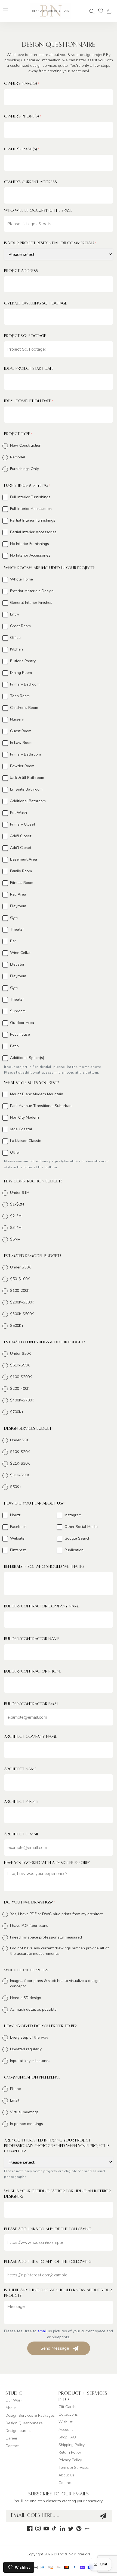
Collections (68, 2414)
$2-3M (16, 1216)
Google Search (77, 1538)
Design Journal (18, 2431)
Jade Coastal (21, 1129)
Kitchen (16, 649)
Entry (15, 614)
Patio (14, 1046)
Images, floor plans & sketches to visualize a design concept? (55, 1983)
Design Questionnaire (24, 2423)
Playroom (18, 906)
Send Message (55, 2348)
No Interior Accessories (30, 555)
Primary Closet (23, 824)
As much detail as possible (33, 2009)
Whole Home (21, 579)
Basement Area (24, 859)
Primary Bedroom (25, 684)
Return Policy (70, 2452)
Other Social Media (81, 1527)
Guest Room (21, 731)
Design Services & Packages (30, 2415)
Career (11, 2438)
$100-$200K (21, 1377)
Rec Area (18, 894)
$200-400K (20, 1389)
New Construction (26, 445)
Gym (14, 918)
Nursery (17, 719)
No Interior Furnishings (30, 544)
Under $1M (20, 1193)
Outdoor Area (22, 1023)
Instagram (73, 1515)
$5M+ (15, 1239)
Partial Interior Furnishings (33, 520)
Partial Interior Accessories (33, 532)
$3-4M (16, 1228)
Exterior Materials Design (32, 591)
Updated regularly (26, 2049)
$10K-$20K (20, 1452)
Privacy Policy (70, 2460)
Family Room (21, 871)
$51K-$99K (20, 1365)
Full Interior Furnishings (30, 497)
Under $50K (20, 1267)
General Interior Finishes (31, 603)
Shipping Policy (72, 2445)
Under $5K (19, 1440)
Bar (13, 941)
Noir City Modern (24, 1117)
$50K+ (16, 1487)
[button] (92, 11)
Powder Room (22, 766)
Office (15, 638)
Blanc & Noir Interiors (72, 2554)
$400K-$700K (22, 1400)
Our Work (14, 2400)
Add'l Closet (21, 836)
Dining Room (21, 673)
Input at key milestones (30, 2061)
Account (66, 2430)
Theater (17, 929)
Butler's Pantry (23, 661)
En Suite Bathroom (26, 789)
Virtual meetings (24, 2112)
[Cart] (110, 11)
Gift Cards (67, 2407)
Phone (16, 2089)
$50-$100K (20, 1279)
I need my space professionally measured (46, 1937)
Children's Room (24, 708)
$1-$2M (17, 1204)
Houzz (15, 1515)
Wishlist (65, 2422)
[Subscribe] (103, 2516)
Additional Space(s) (27, 1058)
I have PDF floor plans (29, 1926)
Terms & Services (74, 2468)
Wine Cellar (20, 953)
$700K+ (17, 1412)
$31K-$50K (20, 1475)
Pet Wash (19, 813)
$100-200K (20, 1291)
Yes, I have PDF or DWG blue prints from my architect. (57, 1914)
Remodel (18, 457)
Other (15, 1152)
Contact (12, 2446)
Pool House (20, 1034)
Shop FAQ (67, 2437)
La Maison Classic (25, 1141)
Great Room (20, 626)
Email (15, 2100)
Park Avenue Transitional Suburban (41, 1106)
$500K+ (17, 1326)
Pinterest (18, 1550)
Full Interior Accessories (31, 509)
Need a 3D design (26, 1998)
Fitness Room (22, 883)
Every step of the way (29, 2037)
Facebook (18, 1527)
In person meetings (27, 2124)
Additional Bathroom (28, 801)
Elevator (17, 964)
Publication (74, 1550)
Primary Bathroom (25, 754)
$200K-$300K (22, 1302)
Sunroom (18, 1011)
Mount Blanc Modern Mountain (37, 1094)
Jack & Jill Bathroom (27, 778)
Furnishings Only (24, 469)
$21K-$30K (20, 1463)
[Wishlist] (101, 11)
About (11, 2408)
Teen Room (20, 696)
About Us (67, 2475)
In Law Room (21, 743)
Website (17, 1538)
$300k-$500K (22, 1314)
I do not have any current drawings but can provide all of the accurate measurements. (59, 1951)
